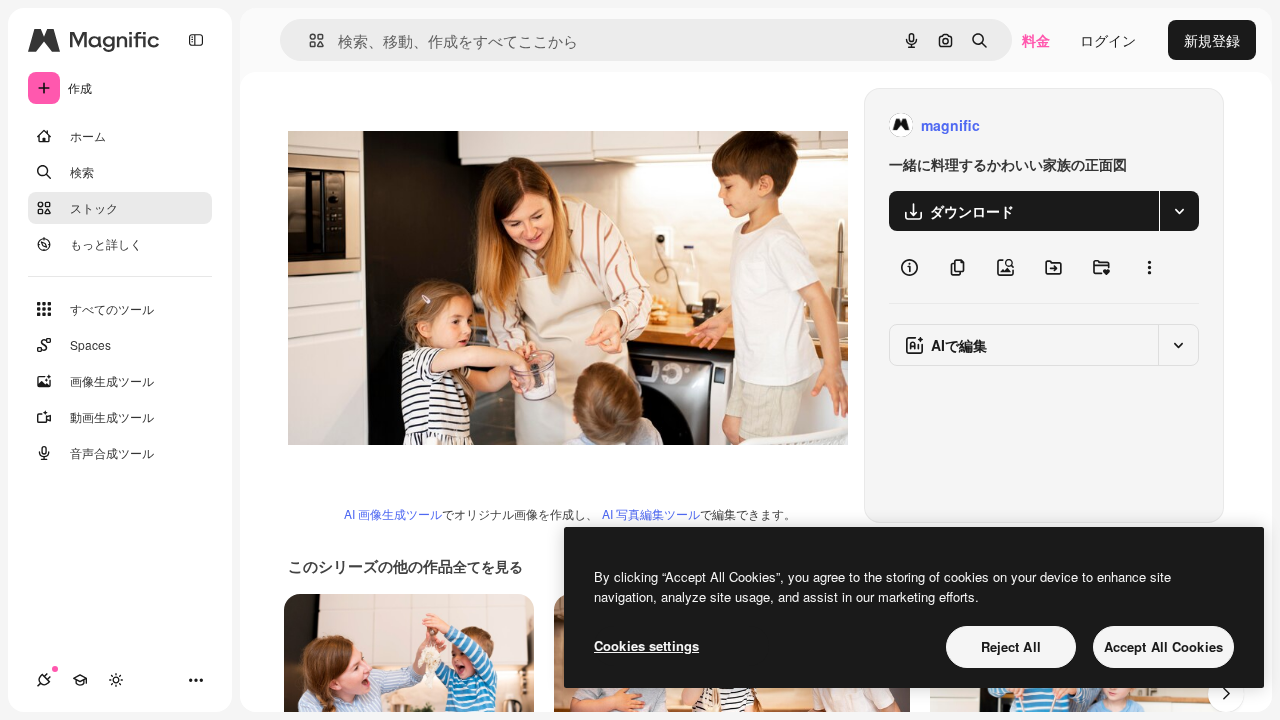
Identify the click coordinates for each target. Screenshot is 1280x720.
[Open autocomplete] (308, 40)
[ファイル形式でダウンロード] (1179, 211)
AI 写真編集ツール (651, 513)
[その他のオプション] (1149, 267)
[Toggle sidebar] (196, 40)
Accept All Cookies (1163, 646)
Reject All (1011, 646)
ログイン (1108, 40)
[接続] (44, 680)
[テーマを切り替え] (116, 680)
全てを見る (488, 566)
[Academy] (80, 680)
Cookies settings (646, 645)
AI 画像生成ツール (393, 513)
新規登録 (1212, 40)
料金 (1036, 40)
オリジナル (425, 125)
